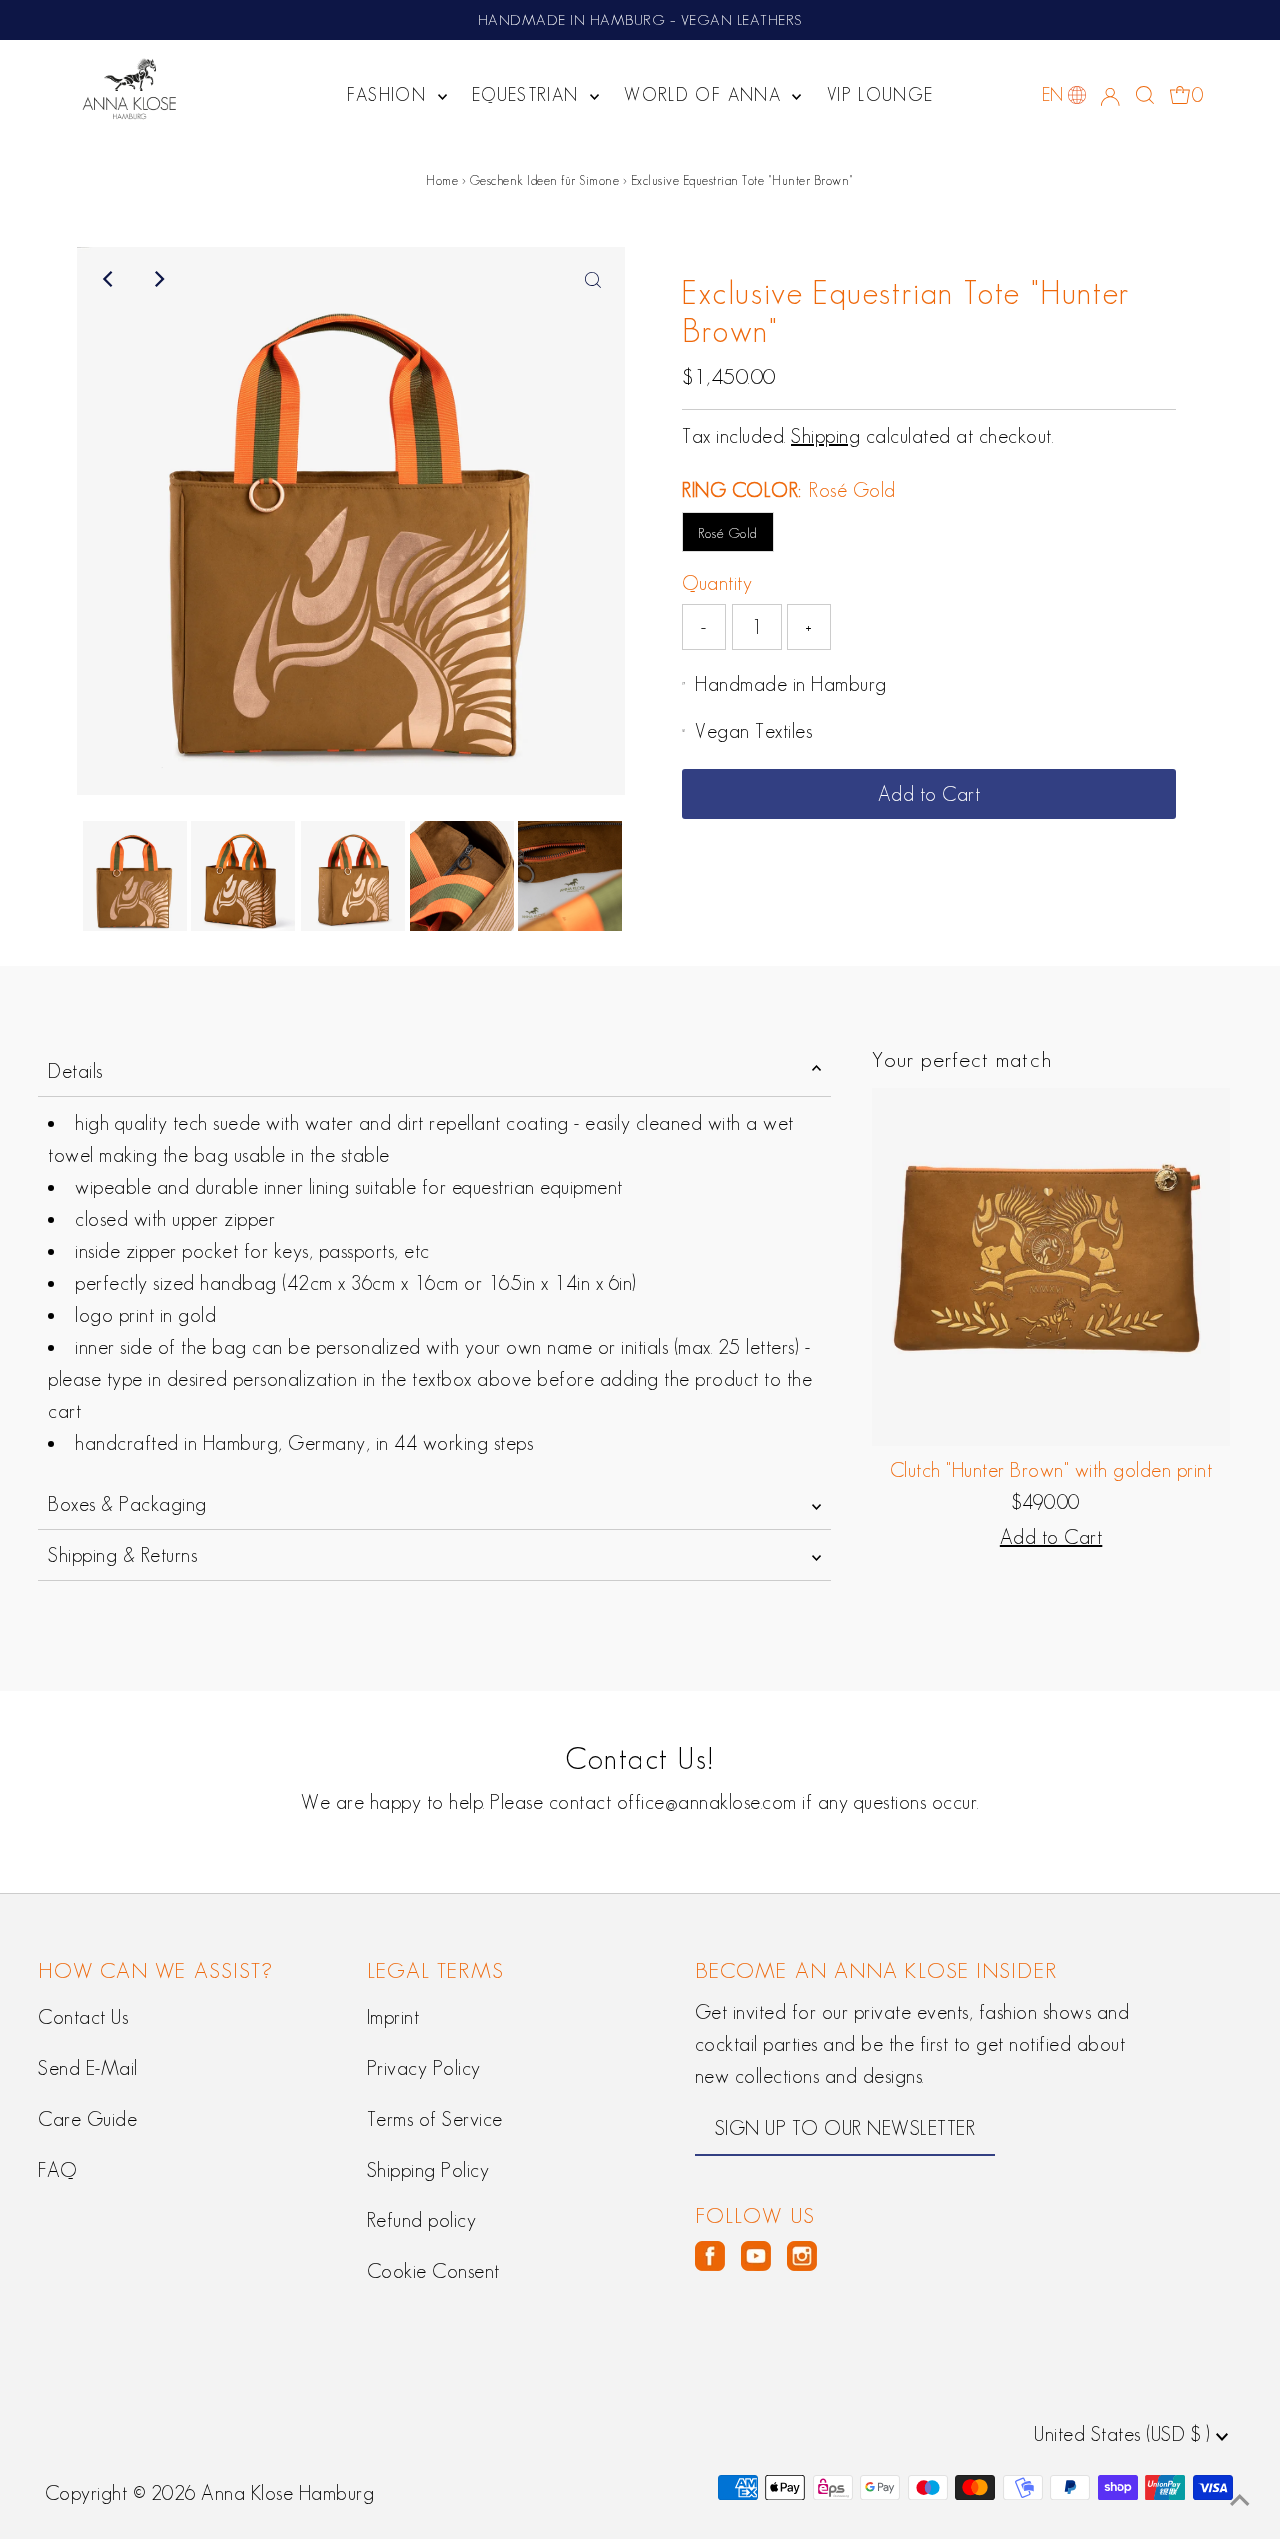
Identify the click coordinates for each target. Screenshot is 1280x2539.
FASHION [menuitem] (390, 95)
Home (442, 180)
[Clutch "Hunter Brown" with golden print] (1051, 1267)
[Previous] (109, 279)
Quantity (717, 583)
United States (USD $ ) (1125, 2434)
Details (75, 1071)
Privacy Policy (424, 2068)
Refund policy (422, 2220)
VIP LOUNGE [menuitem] (880, 95)
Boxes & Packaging (127, 1504)
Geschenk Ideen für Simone (545, 180)
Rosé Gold (728, 533)
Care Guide (87, 2119)
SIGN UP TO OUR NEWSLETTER (845, 2128)
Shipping (825, 436)
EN (1053, 95)
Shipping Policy (428, 2170)
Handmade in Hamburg (791, 684)
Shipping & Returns (122, 1555)
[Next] (158, 279)
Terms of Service (435, 2119)
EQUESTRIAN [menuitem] (528, 95)
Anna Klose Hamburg (287, 2493)
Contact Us (83, 2017)
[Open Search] (1145, 95)
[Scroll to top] (1240, 2499)
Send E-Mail (88, 2068)
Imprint (393, 2017)
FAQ (57, 2170)
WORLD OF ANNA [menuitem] (705, 95)
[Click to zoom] (593, 279)
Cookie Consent (433, 2271)
